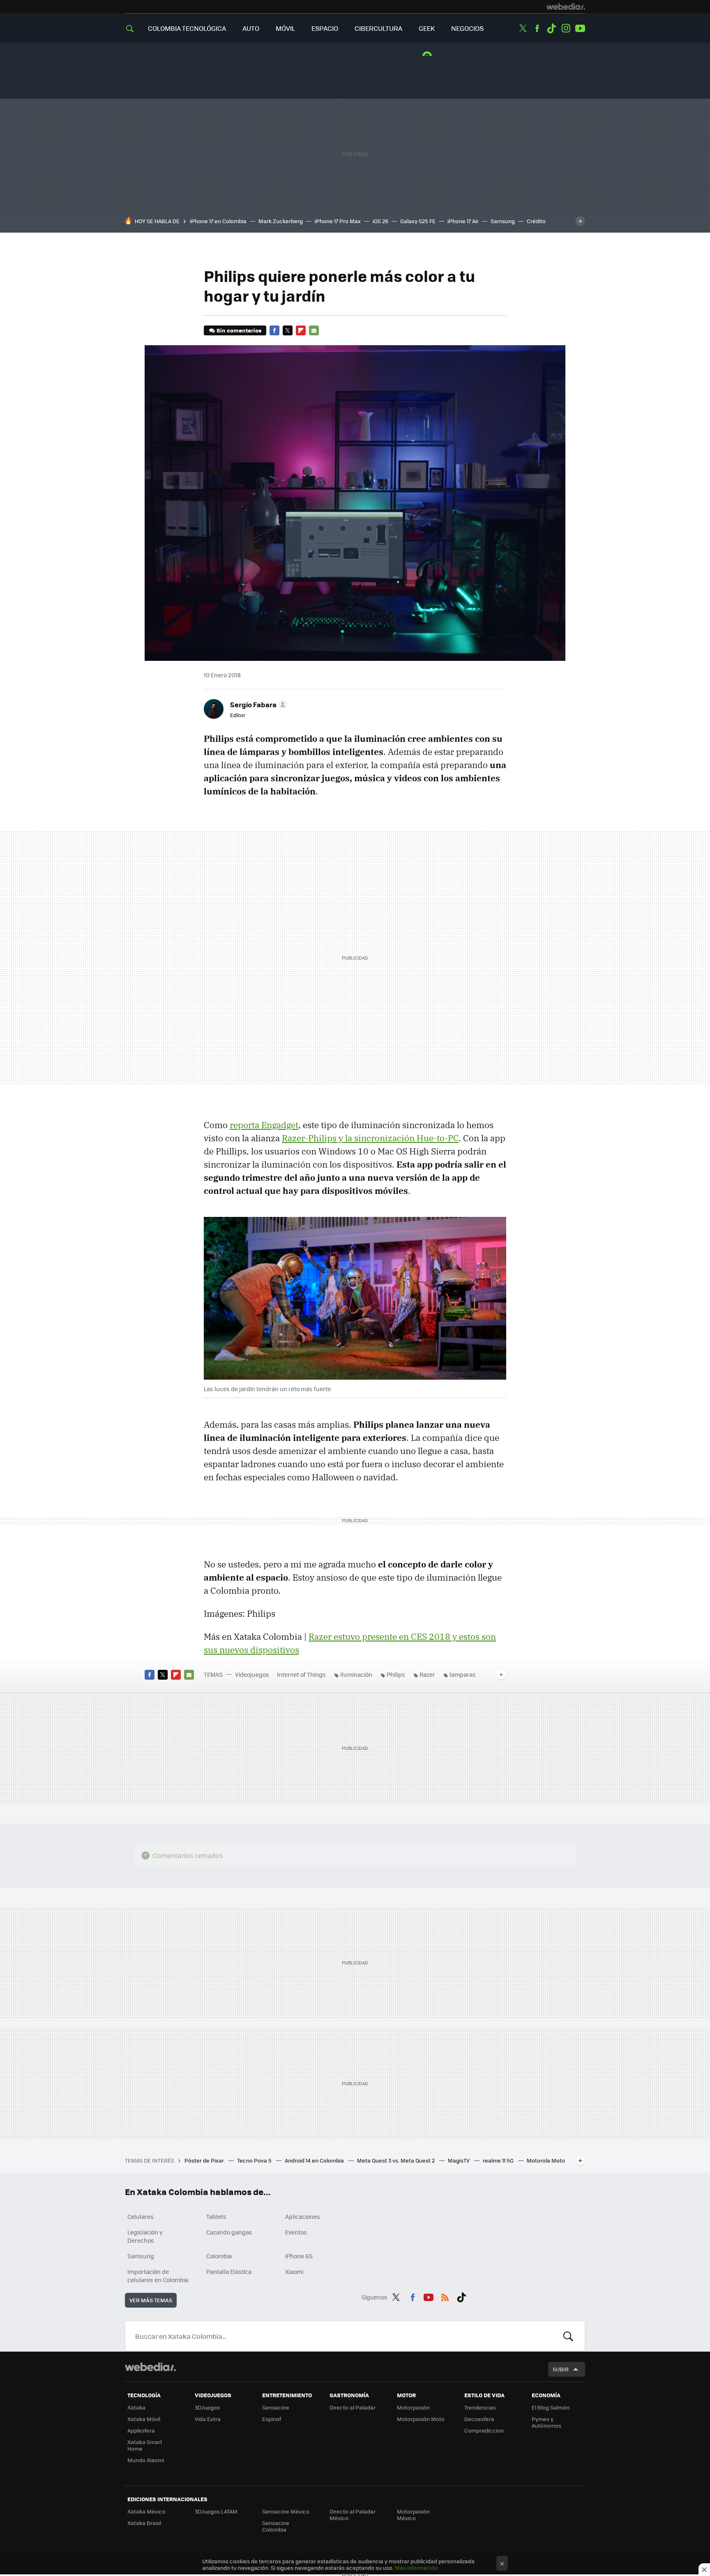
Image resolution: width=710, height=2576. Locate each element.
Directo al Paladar (353, 2407)
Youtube (580, 28)
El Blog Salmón (551, 2407)
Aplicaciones (303, 2216)
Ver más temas (151, 2300)
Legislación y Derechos (145, 2236)
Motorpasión (413, 2407)
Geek (427, 28)
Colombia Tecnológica (187, 28)
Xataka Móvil (144, 2419)
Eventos (296, 2232)
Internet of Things (301, 1674)
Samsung (503, 221)
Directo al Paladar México (353, 2515)
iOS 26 (380, 221)
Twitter (523, 28)
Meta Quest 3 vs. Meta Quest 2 (396, 2160)
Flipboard (301, 330)
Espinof (272, 2419)
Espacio (325, 28)
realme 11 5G (499, 2160)
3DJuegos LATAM (216, 2511)
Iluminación (356, 1674)
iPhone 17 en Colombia (218, 221)
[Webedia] (566, 7)
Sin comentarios (239, 330)
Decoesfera (479, 2419)
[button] (257, 704)
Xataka (136, 2407)
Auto (251, 28)
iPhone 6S (299, 2256)
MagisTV (459, 2160)
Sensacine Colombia (276, 2526)
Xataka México (146, 2511)
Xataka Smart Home (145, 2445)
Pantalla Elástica (229, 2271)
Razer (427, 1674)
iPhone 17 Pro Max (338, 221)
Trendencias (480, 2407)
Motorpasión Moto (421, 2419)
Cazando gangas (229, 2232)
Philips (396, 1674)
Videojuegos (252, 1674)
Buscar (568, 2336)
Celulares (141, 2216)
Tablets (216, 2216)
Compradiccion (484, 2430)
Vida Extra (208, 2419)
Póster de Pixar (205, 2160)
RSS (445, 2296)
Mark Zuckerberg (281, 221)
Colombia (219, 2256)
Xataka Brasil (144, 2523)
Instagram (566, 28)
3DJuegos (207, 2407)
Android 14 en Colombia (315, 2160)
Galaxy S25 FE (418, 221)
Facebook (537, 28)
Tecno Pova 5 (255, 2160)
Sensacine (276, 2407)
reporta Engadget (264, 1125)
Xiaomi (294, 2271)
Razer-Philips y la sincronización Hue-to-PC (370, 1138)
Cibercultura (378, 28)
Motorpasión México (413, 2515)
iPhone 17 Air (463, 221)
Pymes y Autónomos (546, 2422)
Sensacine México (286, 2511)
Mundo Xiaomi (146, 2460)
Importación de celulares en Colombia (158, 2276)
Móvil (285, 28)
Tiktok (551, 28)
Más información (416, 2568)
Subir (561, 2369)
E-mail (314, 330)
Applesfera (141, 2430)
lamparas (463, 1674)
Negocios (467, 28)
